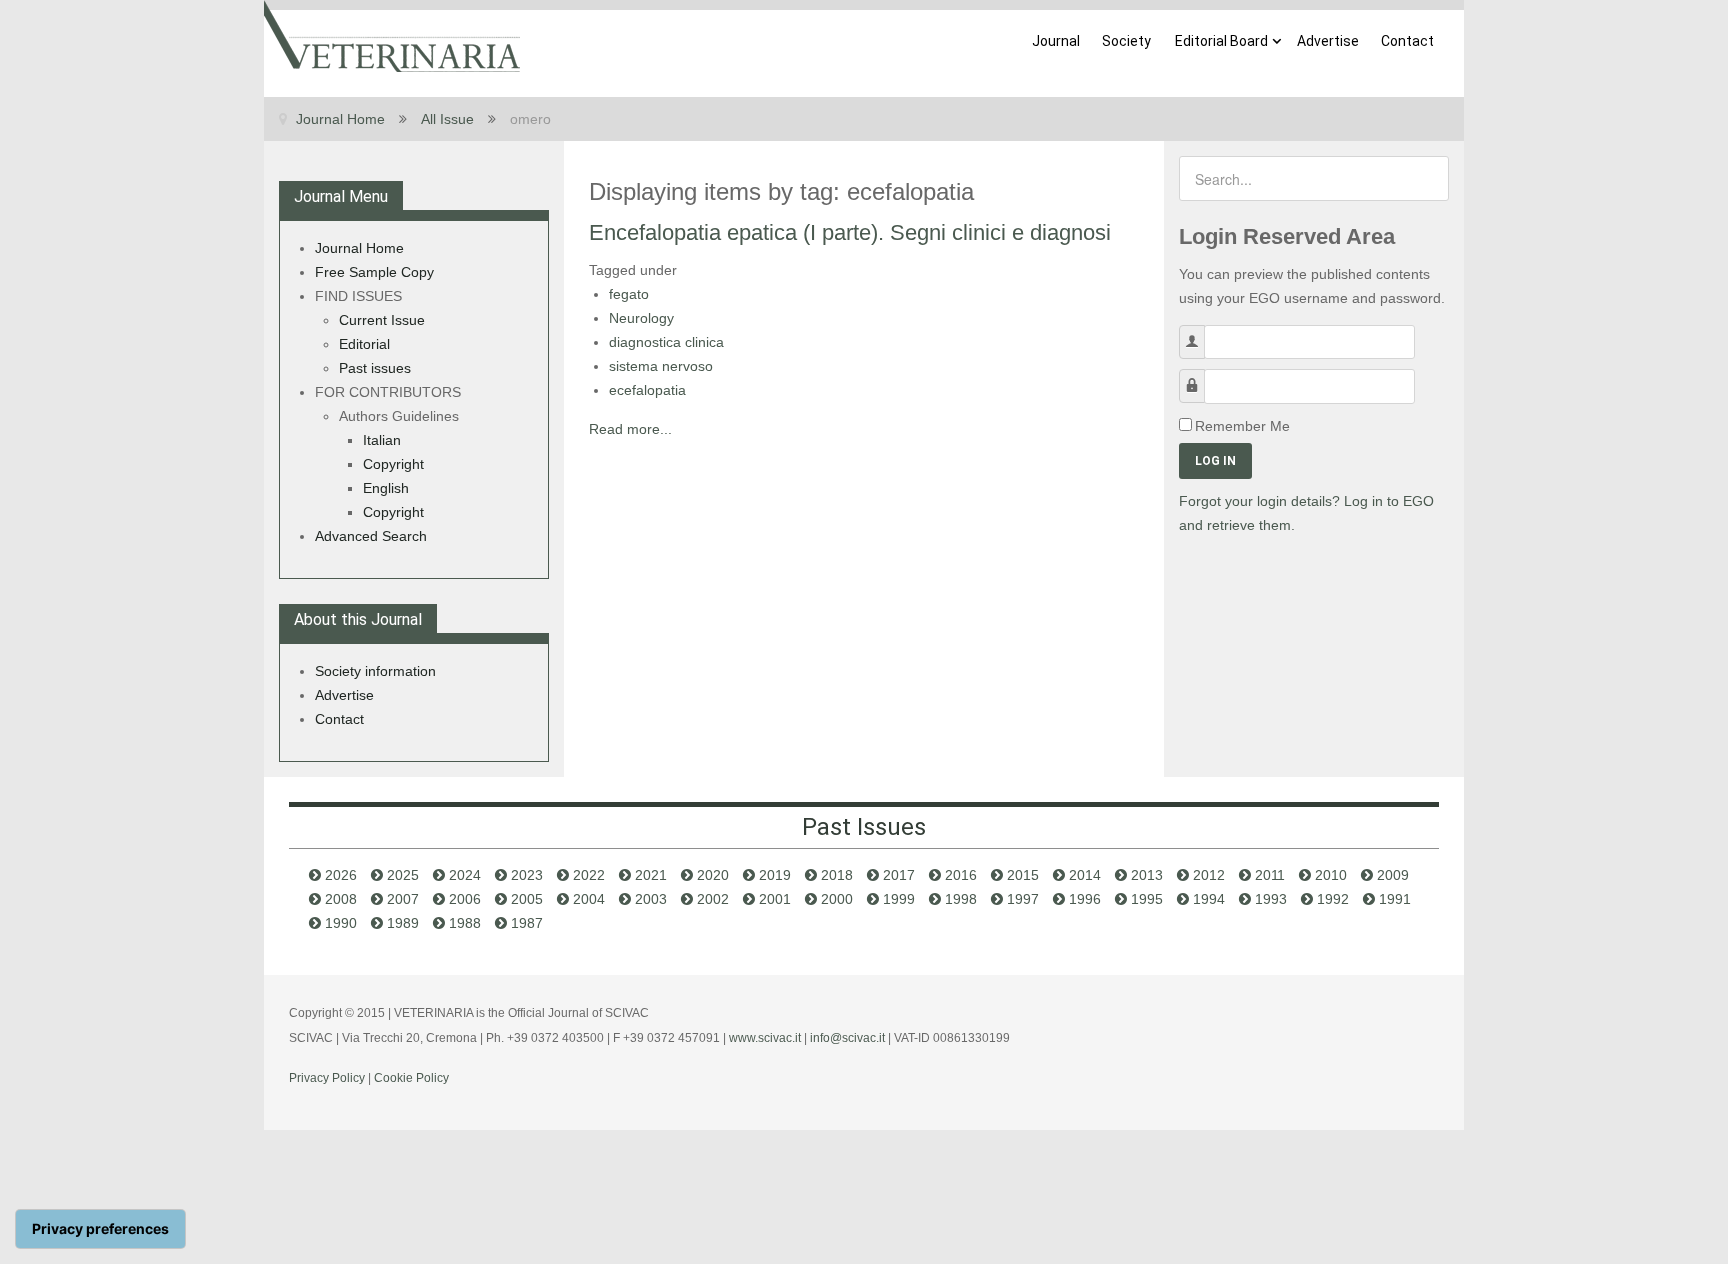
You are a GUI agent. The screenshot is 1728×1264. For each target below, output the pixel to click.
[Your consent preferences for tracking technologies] (100, 1229)
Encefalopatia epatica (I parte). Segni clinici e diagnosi (850, 232)
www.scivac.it (765, 1038)
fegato (629, 294)
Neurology (641, 318)
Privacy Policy (327, 1078)
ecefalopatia (647, 390)
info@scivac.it (847, 1038)
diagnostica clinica (666, 342)
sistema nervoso (661, 366)
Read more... (630, 429)
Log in (1215, 461)
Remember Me (1242, 426)
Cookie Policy (411, 1078)
